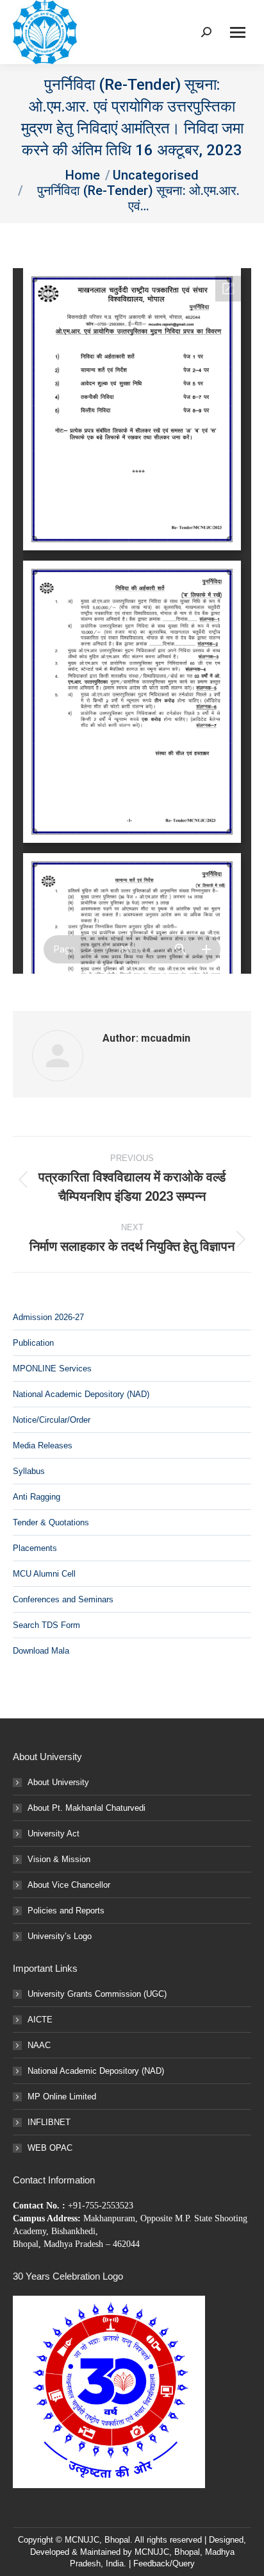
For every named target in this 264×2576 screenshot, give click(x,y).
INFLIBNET (49, 2122)
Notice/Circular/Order (52, 1420)
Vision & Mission (59, 1859)
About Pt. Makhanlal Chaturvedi (87, 1808)
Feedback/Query (164, 2563)
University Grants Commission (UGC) (97, 1994)
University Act (54, 1834)
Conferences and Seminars (63, 1599)
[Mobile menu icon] (238, 32)
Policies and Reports (66, 1911)
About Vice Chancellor (69, 1885)
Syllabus (29, 1471)
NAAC (39, 2045)
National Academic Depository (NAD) (81, 1394)
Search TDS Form (46, 1625)
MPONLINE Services (52, 1368)
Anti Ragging (37, 1497)
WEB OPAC (50, 2148)
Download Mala (41, 1651)
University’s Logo (60, 1936)
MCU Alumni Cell (44, 1574)
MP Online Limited (62, 2097)
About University (58, 1782)
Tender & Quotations (51, 1522)
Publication (33, 1343)
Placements (35, 1548)
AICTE (40, 2020)
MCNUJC (152, 2552)
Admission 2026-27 (48, 1317)
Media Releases (43, 1445)
